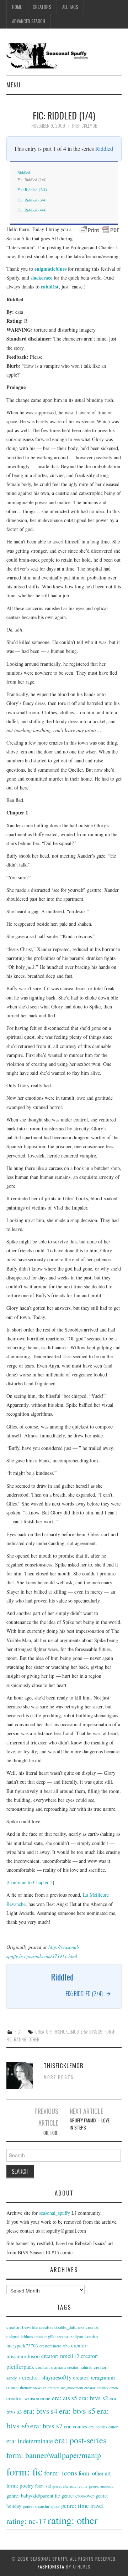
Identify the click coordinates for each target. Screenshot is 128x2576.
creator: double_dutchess (62, 2327)
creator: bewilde (22, 2327)
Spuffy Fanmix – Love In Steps (90, 2124)
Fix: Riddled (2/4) (32, 190)
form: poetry (20, 2485)
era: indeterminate (30, 2441)
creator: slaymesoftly (47, 2377)
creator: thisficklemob (57, 2032)
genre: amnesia (101, 2486)
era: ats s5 (65, 2398)
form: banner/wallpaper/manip (54, 2455)
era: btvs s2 (93, 2398)
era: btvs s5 (92, 2032)
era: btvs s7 (46, 2426)
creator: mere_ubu (55, 2346)
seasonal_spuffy (55, 2213)
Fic (17, 2032)
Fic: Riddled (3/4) (32, 200)
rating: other (27, 2040)
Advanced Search (29, 21)
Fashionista (51, 2567)
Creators (42, 7)
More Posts (59, 2077)
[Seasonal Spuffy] (64, 55)
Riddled (104, 149)
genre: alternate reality (70, 2486)
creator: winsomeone (28, 2398)
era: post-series (80, 2440)
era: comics (76, 2426)
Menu (14, 85)
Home (17, 7)
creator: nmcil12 (60, 2356)
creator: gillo (45, 2336)
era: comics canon (103, 2427)
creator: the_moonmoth (65, 2388)
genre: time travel (82, 2506)
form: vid (43, 2486)
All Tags (70, 7)
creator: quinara (51, 2367)
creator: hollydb (70, 2337)
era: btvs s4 (41, 2411)
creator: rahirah (80, 2367)
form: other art (95, 2473)
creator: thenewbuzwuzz (26, 2388)
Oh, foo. (51, 2133)
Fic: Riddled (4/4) (32, 210)
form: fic (25, 2471)
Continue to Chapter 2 (30, 1882)
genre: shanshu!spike (41, 2506)
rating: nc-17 (26, 2521)
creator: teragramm (94, 2377)
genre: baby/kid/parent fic (33, 2495)
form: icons (61, 2473)
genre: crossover (78, 2496)
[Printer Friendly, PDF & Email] (100, 229)
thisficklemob (84, 126)
